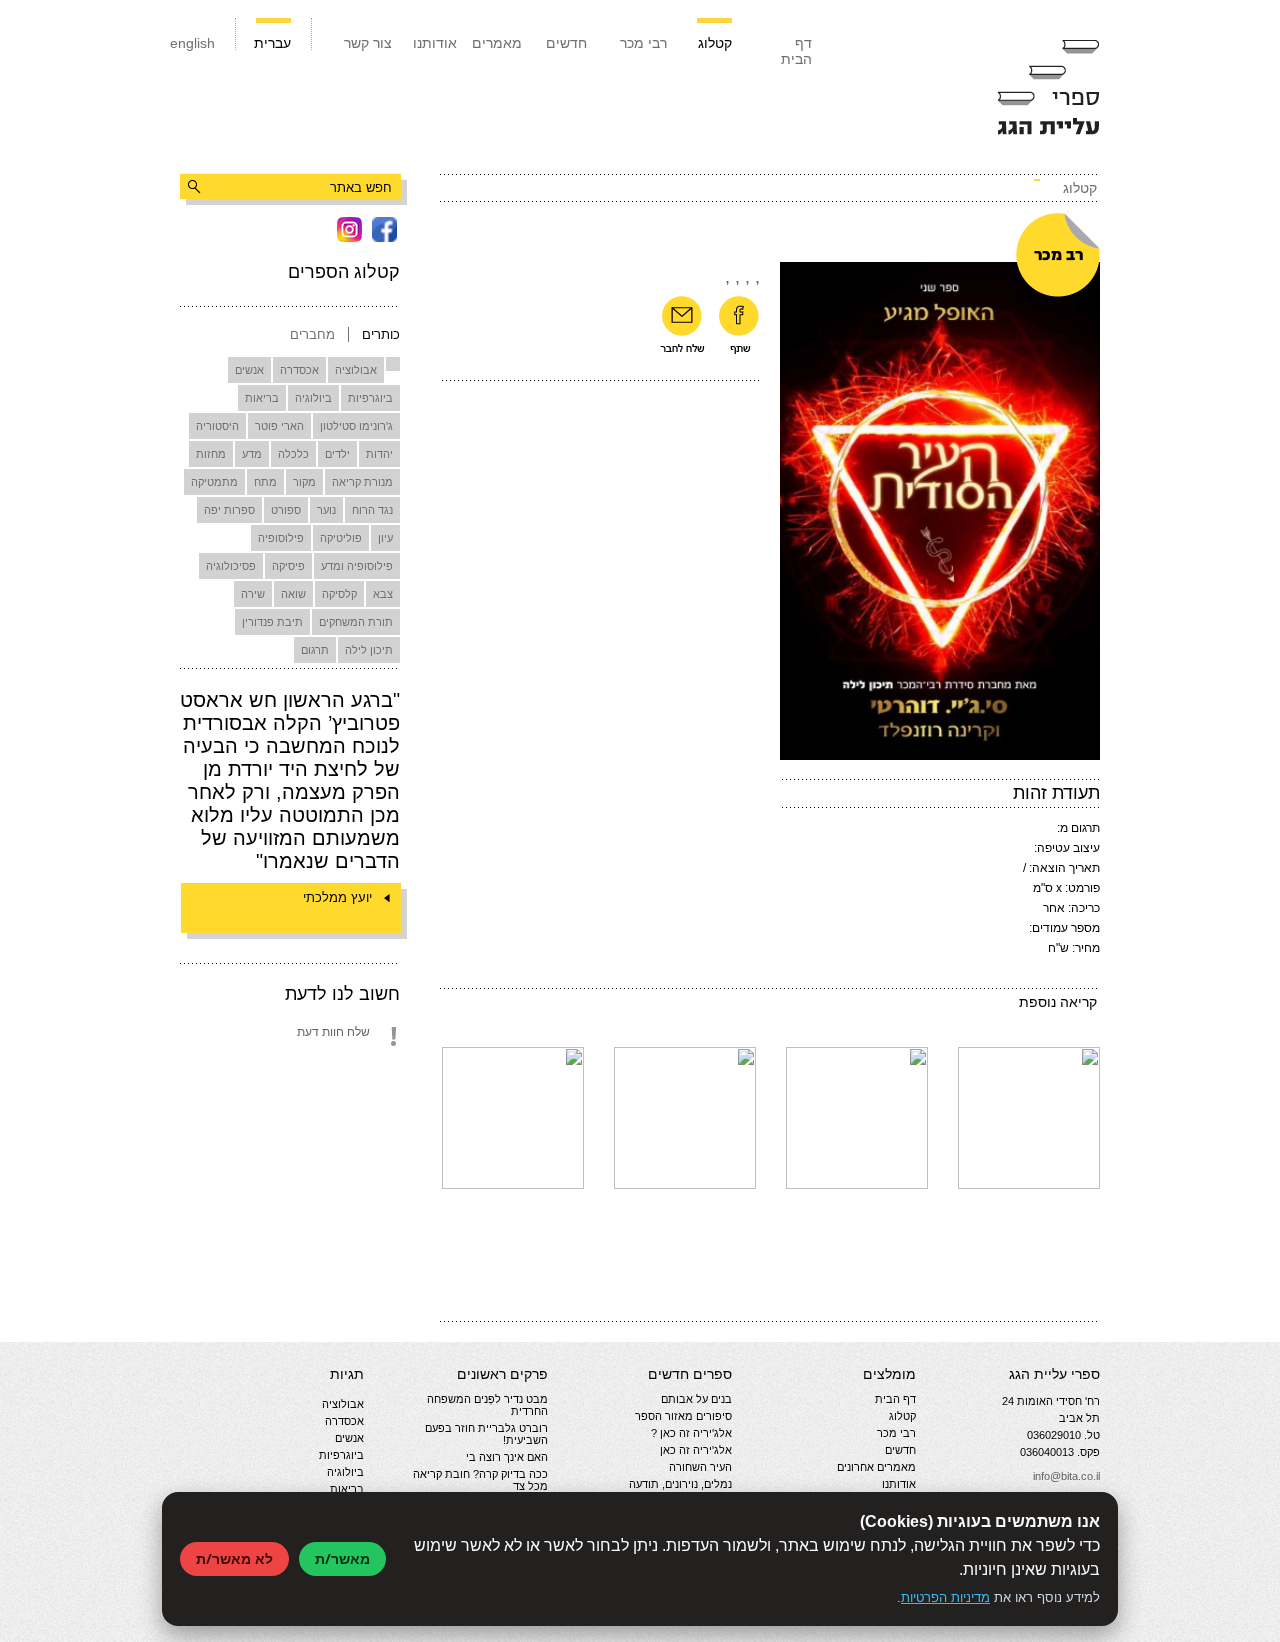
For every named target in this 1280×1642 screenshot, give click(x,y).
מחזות (211, 454)
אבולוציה (356, 370)
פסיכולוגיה (231, 566)
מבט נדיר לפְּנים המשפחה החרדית (487, 1405)
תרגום (315, 650)
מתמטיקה (214, 482)
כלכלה (293, 454)
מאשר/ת (342, 1558)
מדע (252, 454)
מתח (265, 482)
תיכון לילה (369, 650)
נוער (326, 510)
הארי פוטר (279, 426)
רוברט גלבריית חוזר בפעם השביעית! (486, 1434)
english (192, 43)
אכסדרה (299, 370)
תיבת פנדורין (272, 622)
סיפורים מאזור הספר (683, 1416)
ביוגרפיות (370, 398)
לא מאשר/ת (234, 1558)
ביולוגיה (313, 398)
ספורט (286, 510)
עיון (385, 538)
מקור (304, 482)
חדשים (566, 43)
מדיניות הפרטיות (945, 1597)
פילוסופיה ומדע (357, 566)
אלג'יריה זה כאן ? (691, 1433)
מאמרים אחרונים (876, 1467)
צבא (383, 594)
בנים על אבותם (696, 1399)
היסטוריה (217, 426)
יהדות (379, 454)
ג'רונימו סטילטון (356, 426)
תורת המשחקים (356, 622)
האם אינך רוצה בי (507, 1457)
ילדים (337, 454)
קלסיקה (339, 594)
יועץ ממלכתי (337, 897)
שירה (253, 594)
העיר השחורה (700, 1467)
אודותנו (435, 43)
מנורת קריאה (362, 482)
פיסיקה (288, 566)
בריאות (262, 398)
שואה (293, 594)
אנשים (249, 370)
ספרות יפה (229, 510)
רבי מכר (643, 43)
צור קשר (368, 43)
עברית (272, 43)
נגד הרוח (372, 510)
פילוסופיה (281, 538)
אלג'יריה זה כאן (696, 1450)
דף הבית (796, 51)
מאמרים (497, 43)
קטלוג (715, 43)
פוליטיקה (341, 538)
